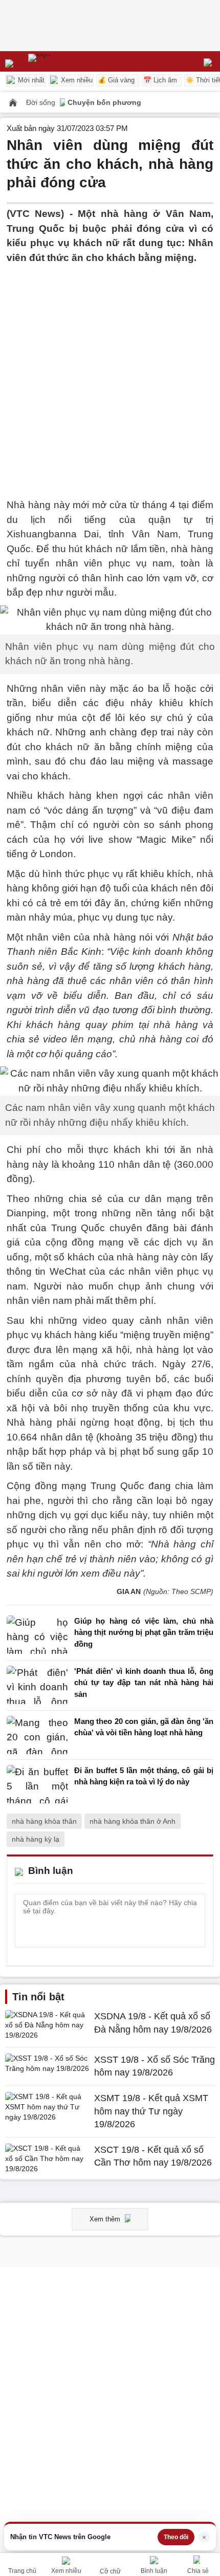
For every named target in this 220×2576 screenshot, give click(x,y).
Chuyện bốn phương (104, 102)
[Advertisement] (110, 375)
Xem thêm (106, 2219)
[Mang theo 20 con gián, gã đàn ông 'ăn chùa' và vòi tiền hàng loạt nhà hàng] (37, 1735)
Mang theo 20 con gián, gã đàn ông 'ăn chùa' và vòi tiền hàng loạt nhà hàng (144, 1727)
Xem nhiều (76, 80)
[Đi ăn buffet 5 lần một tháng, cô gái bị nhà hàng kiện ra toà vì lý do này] (37, 1784)
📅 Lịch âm (160, 80)
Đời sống (42, 102)
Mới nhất (30, 80)
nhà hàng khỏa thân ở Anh (133, 1821)
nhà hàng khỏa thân (44, 1821)
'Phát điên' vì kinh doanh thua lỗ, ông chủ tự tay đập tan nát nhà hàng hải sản (144, 1683)
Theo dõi (176, 2537)
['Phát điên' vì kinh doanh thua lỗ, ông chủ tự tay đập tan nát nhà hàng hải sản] (37, 1685)
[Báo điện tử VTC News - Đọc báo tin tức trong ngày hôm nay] (63, 61)
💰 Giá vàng (116, 80)
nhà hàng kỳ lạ (36, 1839)
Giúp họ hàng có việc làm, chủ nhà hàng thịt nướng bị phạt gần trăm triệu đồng (144, 1632)
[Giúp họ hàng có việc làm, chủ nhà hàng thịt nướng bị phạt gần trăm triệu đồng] (37, 1635)
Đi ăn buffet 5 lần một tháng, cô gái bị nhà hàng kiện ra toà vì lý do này (144, 1776)
